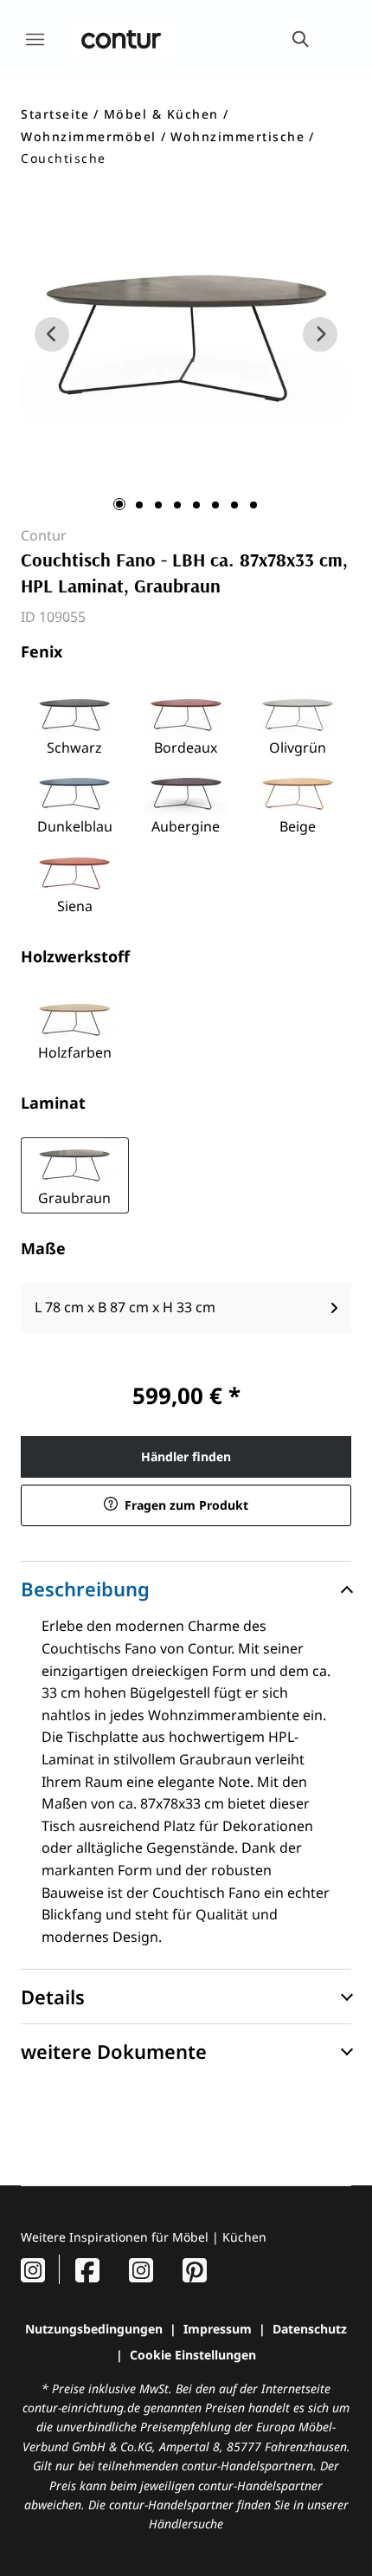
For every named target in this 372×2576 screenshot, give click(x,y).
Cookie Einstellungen (193, 2355)
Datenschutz (310, 2329)
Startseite (55, 114)
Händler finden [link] (186, 1456)
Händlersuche (186, 2524)
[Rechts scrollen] (320, 334)
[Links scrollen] (52, 334)
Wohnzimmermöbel (89, 136)
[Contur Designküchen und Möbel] (121, 39)
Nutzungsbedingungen (94, 2329)
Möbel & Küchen (161, 114)
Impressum (218, 2329)
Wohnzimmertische (237, 136)
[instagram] (33, 2270)
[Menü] (35, 39)
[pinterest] (195, 2270)
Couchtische (64, 158)
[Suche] (299, 39)
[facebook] (87, 2270)
